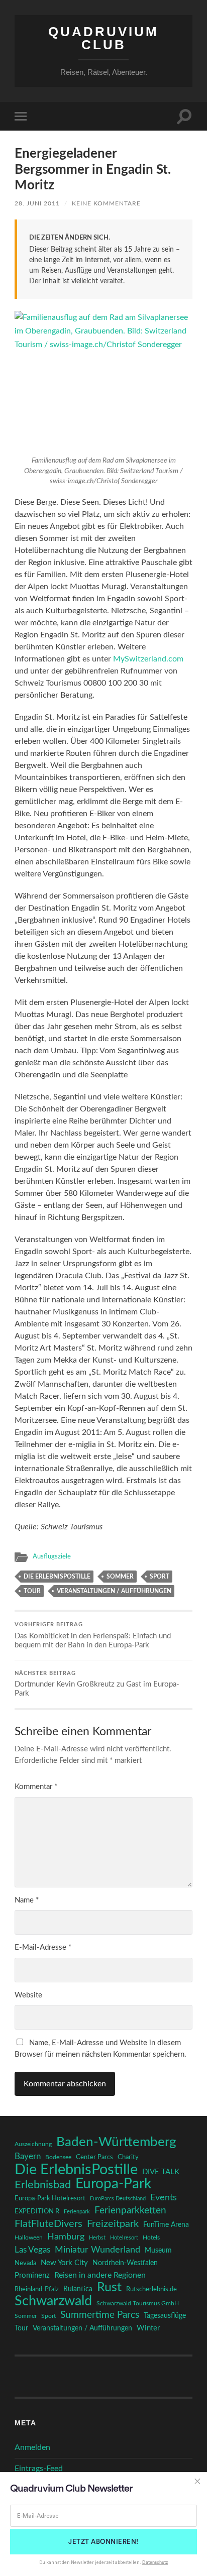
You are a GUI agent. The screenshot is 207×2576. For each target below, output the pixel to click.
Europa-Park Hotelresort (50, 2198)
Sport (160, 1577)
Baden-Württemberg (116, 2142)
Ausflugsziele (52, 1556)
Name (27, 1900)
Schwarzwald (53, 2301)
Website (28, 1995)
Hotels (151, 2238)
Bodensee (58, 2157)
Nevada (25, 2263)
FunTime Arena (166, 2225)
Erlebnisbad (43, 2185)
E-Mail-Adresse (43, 1947)
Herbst (97, 2238)
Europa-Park (113, 2184)
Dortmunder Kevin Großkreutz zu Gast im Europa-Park (97, 1684)
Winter (148, 2328)
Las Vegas (32, 2250)
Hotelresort (124, 2238)
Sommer (120, 1577)
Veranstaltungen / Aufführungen (114, 1591)
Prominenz (32, 2275)
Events (164, 2198)
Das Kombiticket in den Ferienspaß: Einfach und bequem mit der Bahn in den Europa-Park (93, 1636)
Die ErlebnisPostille (57, 1577)
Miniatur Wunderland (97, 2250)
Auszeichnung (33, 2144)
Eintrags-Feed (39, 2469)
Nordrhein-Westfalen (125, 2263)
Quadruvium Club (103, 38)
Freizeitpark (113, 2224)
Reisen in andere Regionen (100, 2275)
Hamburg (66, 2237)
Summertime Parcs (100, 2315)
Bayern (28, 2157)
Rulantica (78, 2289)
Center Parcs (94, 2157)
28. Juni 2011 (37, 203)
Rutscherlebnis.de (151, 2289)
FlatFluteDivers (48, 2224)
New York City (64, 2263)
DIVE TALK (161, 2172)
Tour (32, 1591)
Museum (158, 2251)
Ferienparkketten (130, 2211)
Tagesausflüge (165, 2316)
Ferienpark (77, 2212)
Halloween (29, 2238)
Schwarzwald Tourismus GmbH (138, 2303)
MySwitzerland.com (148, 659)
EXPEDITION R (37, 2211)
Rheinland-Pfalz (37, 2289)
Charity (128, 2157)
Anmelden (32, 2447)
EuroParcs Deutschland (118, 2199)
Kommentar (36, 1787)
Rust (109, 2288)
